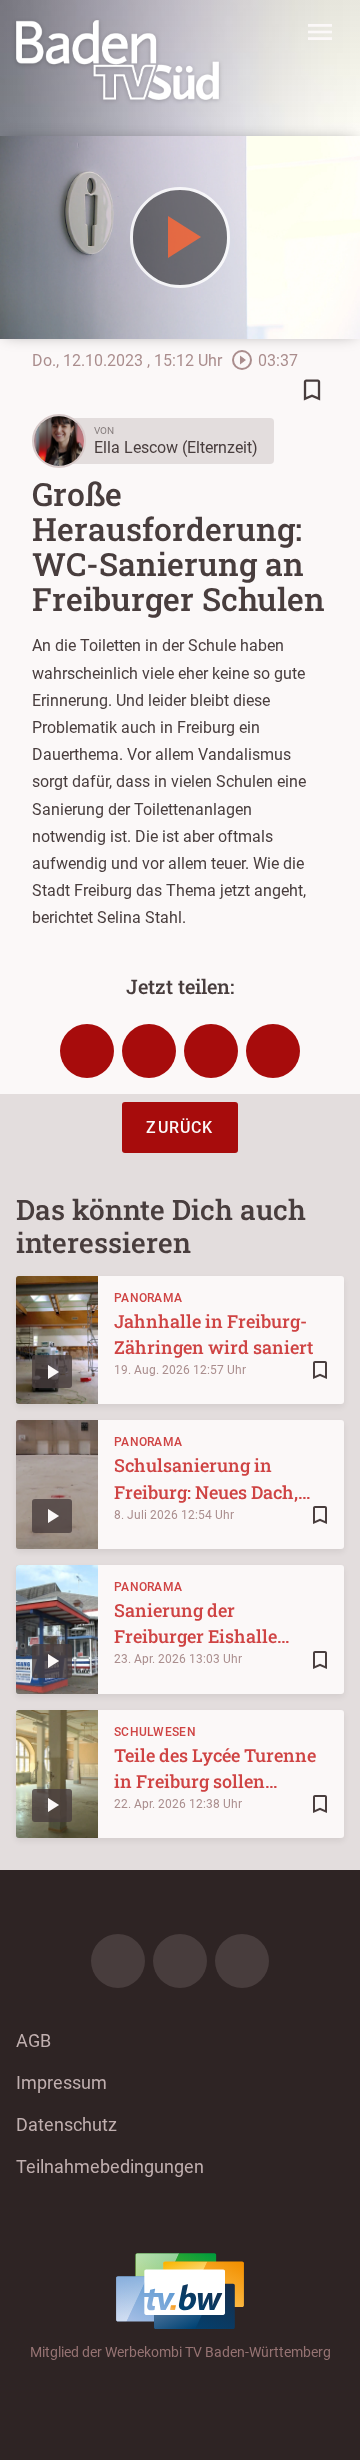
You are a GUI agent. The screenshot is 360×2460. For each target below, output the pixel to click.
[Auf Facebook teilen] (87, 1051)
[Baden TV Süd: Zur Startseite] (117, 60)
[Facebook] (118, 1961)
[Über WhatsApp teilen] (211, 1051)
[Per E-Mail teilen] (273, 1051)
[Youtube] (242, 1961)
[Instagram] (180, 1961)
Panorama (148, 1298)
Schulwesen (155, 1732)
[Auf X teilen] (149, 1051)
